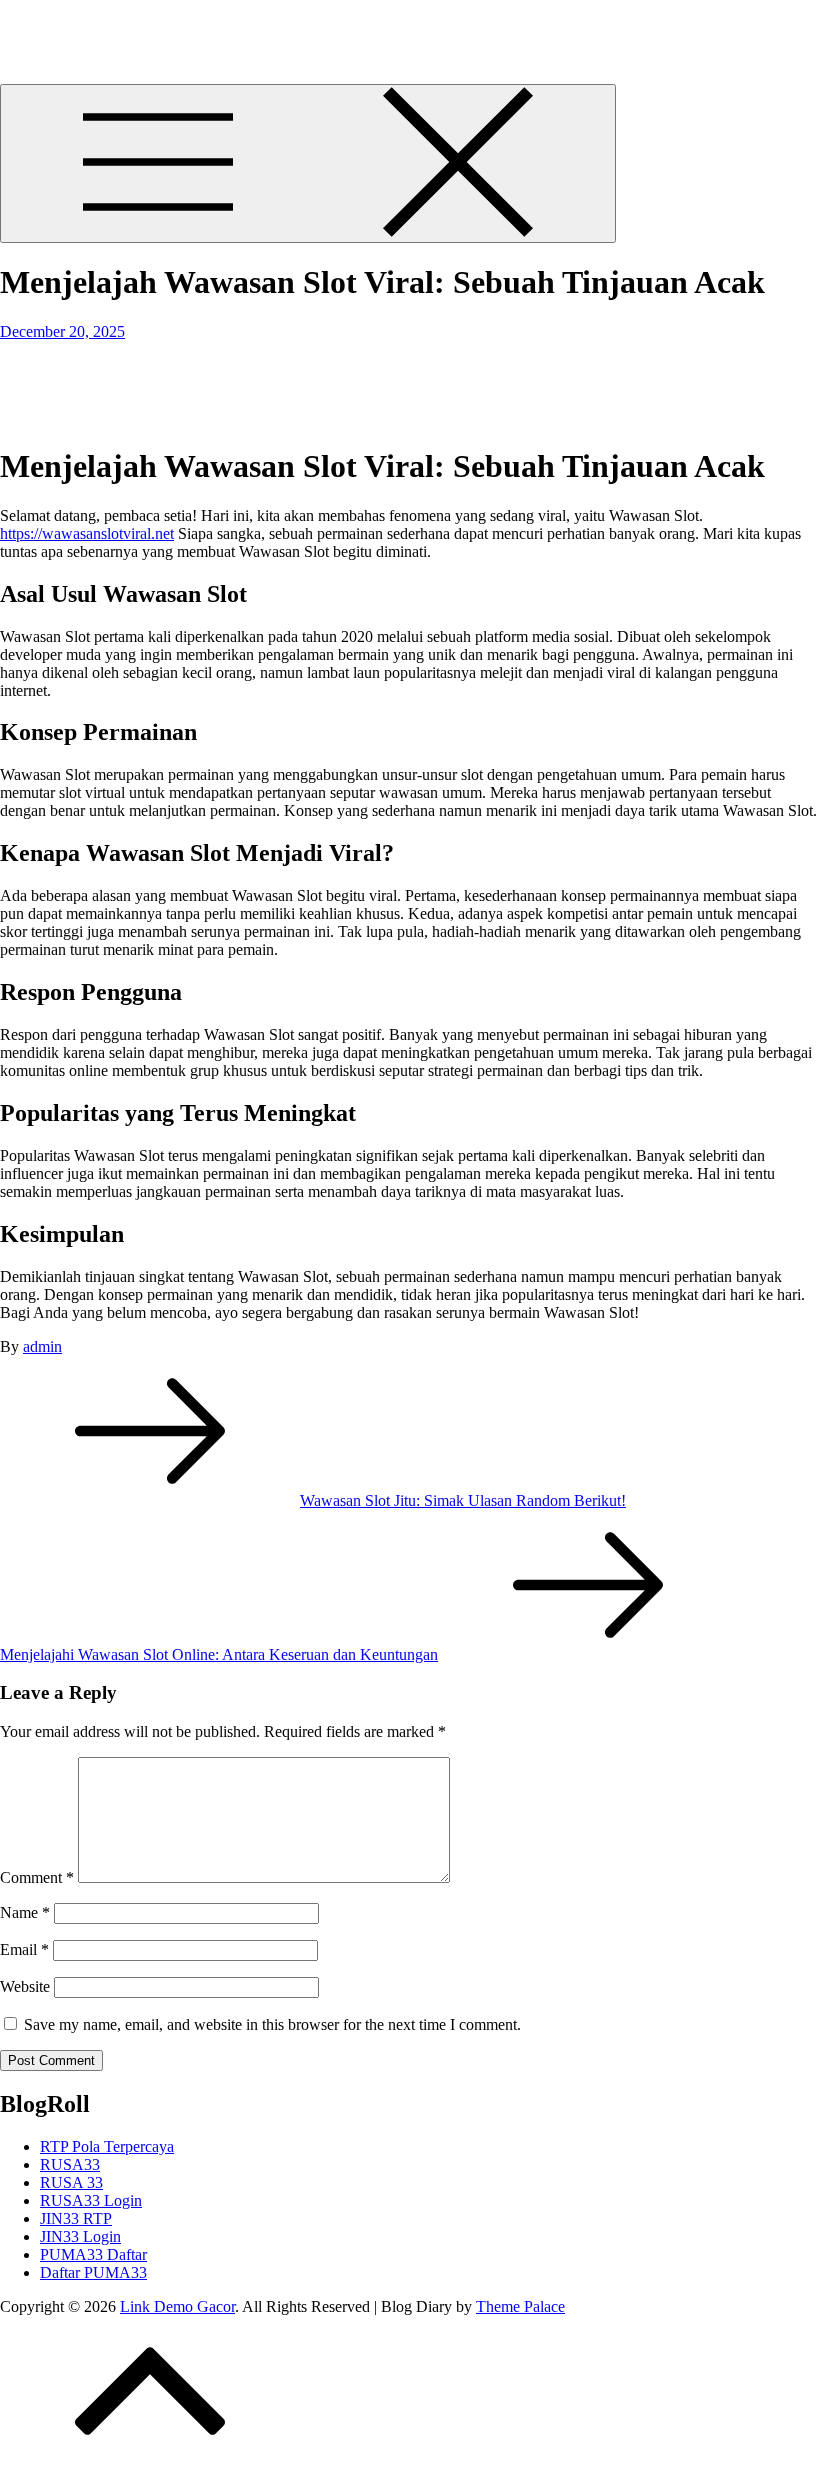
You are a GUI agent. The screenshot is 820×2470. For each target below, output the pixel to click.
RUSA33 (70, 2164)
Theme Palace (520, 2306)
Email (24, 1949)
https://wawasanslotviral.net (87, 533)
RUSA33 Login (91, 2200)
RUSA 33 (71, 2182)
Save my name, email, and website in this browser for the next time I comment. (272, 2024)
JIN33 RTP (76, 2218)
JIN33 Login (80, 2236)
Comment (37, 1877)
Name (25, 1912)
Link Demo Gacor (58, 24)
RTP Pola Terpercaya (107, 2146)
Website (25, 1986)
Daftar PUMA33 (93, 2272)
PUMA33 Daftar (93, 2254)
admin (42, 1346)
